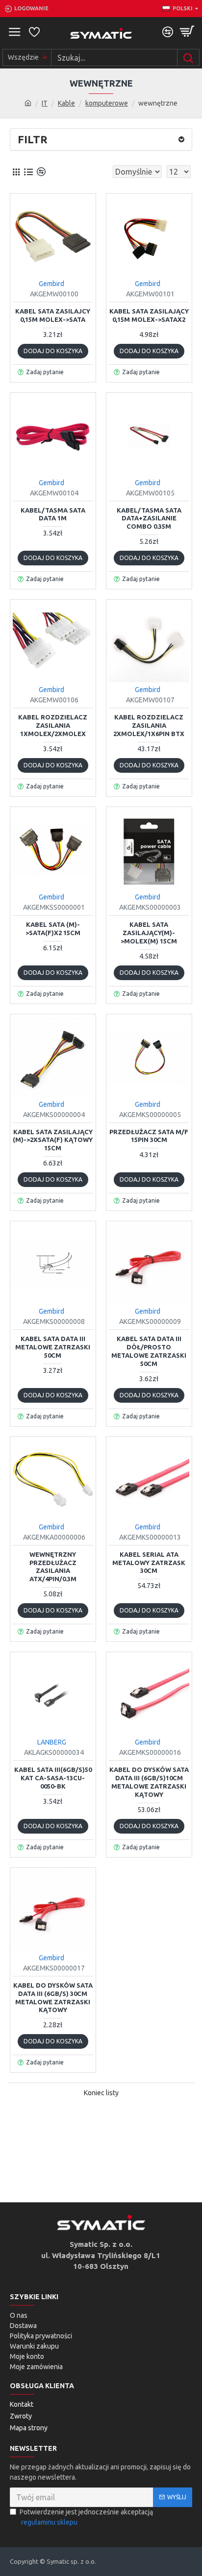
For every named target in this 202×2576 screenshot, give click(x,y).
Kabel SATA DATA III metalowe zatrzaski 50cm (53, 1347)
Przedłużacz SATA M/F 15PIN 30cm (149, 1136)
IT (45, 103)
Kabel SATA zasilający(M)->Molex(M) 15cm (149, 933)
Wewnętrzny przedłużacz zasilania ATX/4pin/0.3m (53, 1567)
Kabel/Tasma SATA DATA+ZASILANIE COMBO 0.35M (149, 518)
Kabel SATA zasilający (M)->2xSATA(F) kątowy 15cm (53, 1140)
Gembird (51, 284)
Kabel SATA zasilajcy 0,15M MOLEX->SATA (53, 315)
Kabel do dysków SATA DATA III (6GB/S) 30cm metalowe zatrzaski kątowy (53, 1998)
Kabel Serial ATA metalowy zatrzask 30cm (149, 1563)
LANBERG (52, 1742)
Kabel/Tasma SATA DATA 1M (53, 514)
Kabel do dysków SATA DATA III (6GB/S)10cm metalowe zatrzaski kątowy (149, 1782)
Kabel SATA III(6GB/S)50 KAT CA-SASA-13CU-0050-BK (53, 1778)
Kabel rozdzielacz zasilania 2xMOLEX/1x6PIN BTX (149, 725)
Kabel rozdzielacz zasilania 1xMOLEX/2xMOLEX (53, 725)
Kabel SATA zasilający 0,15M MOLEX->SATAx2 (149, 315)
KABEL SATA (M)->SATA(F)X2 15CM (53, 929)
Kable (66, 103)
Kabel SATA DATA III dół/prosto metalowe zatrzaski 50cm (149, 1351)
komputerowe (107, 103)
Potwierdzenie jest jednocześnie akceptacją (86, 2517)
